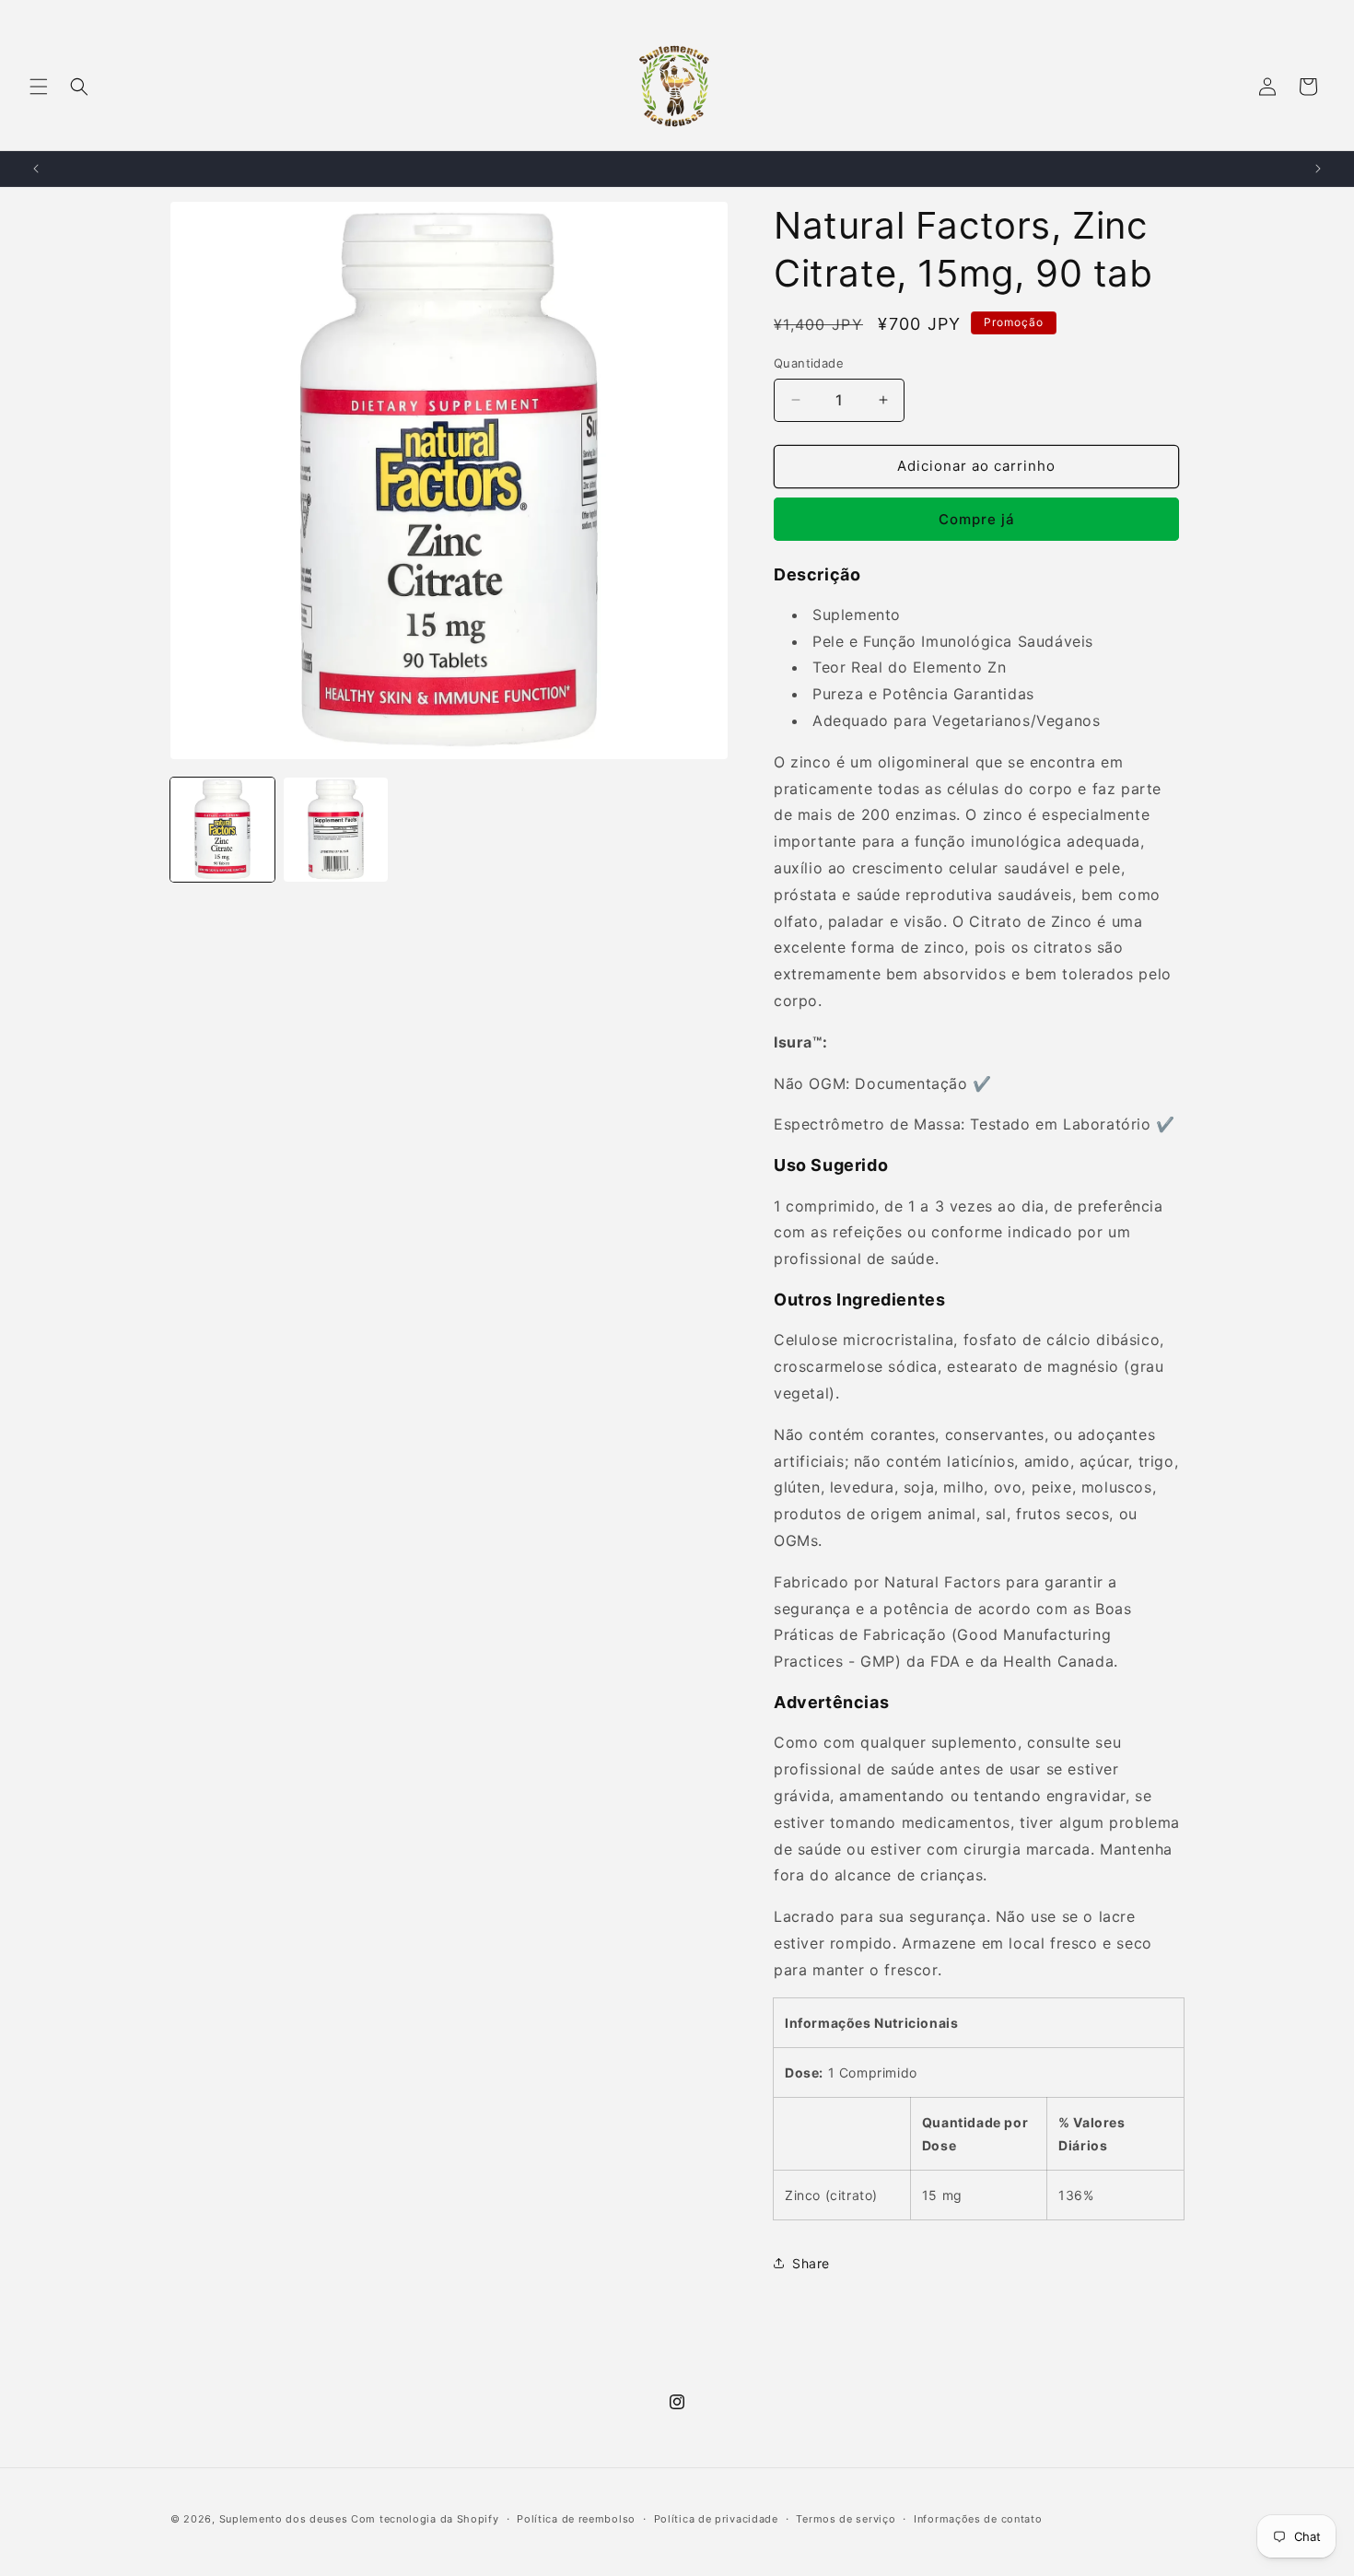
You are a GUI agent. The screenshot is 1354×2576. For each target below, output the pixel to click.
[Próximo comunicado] (1318, 169)
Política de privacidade (716, 2518)
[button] (39, 87)
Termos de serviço (846, 2518)
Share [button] (811, 2263)
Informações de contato (978, 2518)
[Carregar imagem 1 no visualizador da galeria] (222, 830)
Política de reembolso (576, 2518)
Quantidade (809, 363)
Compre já (977, 519)
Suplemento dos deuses (284, 2519)
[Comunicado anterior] (36, 169)
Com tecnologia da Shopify (425, 2519)
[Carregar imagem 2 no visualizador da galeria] (336, 830)
